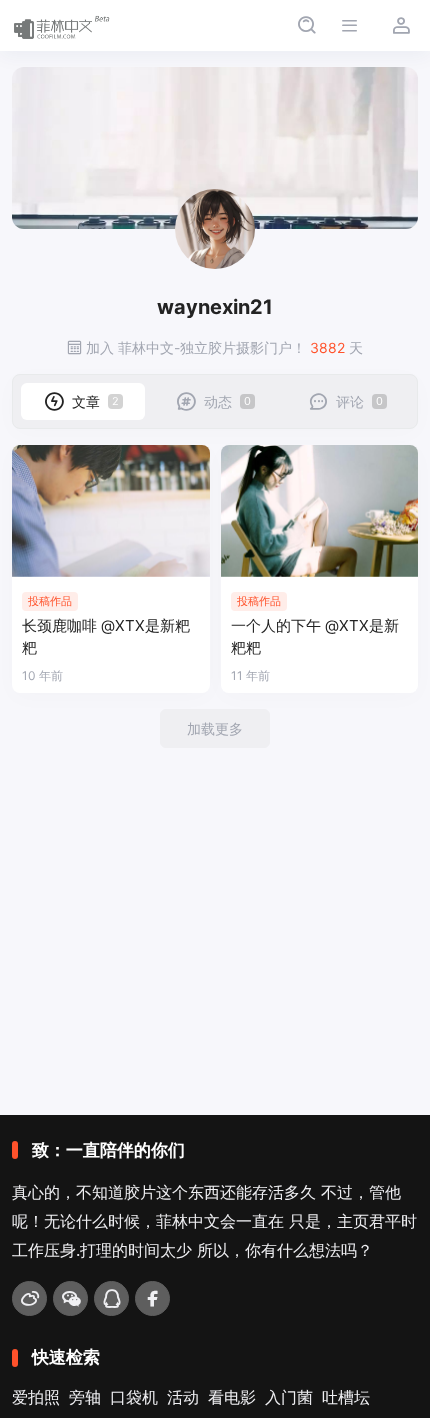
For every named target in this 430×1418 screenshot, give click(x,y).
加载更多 (215, 728)
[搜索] (306, 25)
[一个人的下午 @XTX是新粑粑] (320, 511)
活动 (183, 1397)
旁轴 (85, 1397)
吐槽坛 (346, 1397)
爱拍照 (36, 1397)
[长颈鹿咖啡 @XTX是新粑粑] (111, 511)
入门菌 (289, 1397)
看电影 (232, 1397)
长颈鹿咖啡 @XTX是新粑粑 (106, 636)
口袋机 (134, 1397)
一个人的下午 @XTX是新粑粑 (315, 636)
